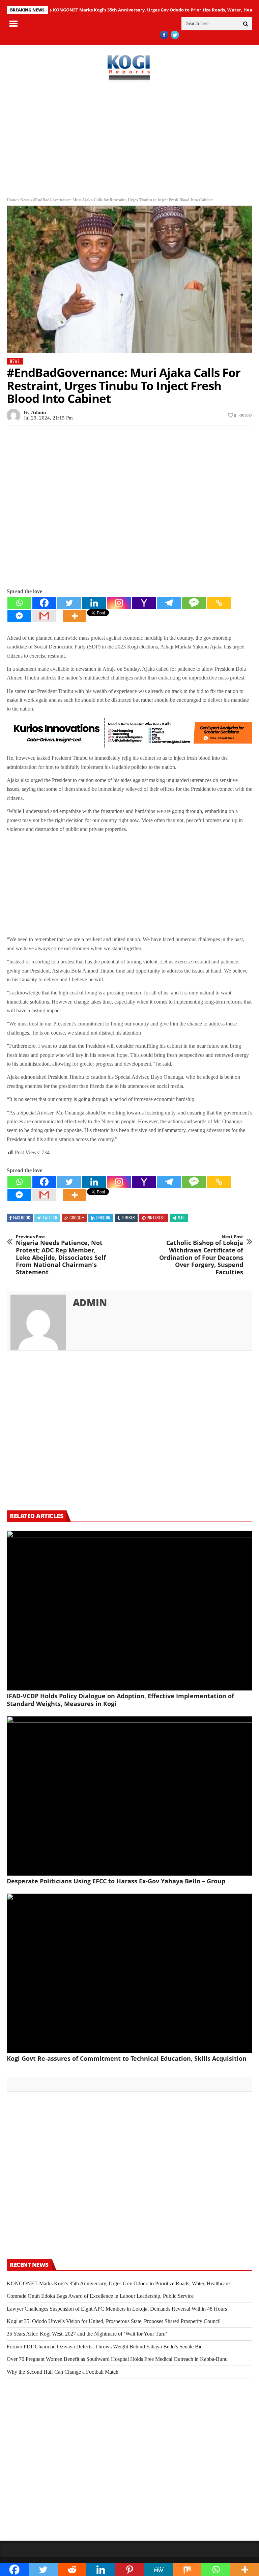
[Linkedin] (94, 603)
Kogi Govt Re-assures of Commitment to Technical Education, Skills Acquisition (127, 2058)
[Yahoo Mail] (144, 603)
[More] (75, 616)
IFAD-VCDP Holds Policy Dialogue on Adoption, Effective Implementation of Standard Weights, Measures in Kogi (120, 1700)
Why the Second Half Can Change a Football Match (63, 2372)
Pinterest (156, 1218)
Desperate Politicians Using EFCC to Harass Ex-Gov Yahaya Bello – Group (116, 1881)
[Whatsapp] (19, 603)
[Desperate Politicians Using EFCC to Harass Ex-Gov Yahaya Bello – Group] (129, 1796)
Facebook (22, 1218)
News (25, 200)
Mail (181, 1218)
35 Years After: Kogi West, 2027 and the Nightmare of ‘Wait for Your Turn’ (87, 2334)
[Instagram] (119, 603)
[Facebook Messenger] (19, 616)
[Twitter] (69, 603)
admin (38, 412)
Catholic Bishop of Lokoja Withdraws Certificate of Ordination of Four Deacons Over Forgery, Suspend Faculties (201, 1255)
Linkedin (103, 1218)
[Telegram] (169, 603)
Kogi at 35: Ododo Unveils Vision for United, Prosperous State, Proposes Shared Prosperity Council (114, 2321)
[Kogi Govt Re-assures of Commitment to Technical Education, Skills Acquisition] (129, 1973)
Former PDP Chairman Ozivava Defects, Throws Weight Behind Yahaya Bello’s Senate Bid (105, 2347)
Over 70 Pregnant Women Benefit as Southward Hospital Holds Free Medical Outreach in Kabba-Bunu (117, 2359)
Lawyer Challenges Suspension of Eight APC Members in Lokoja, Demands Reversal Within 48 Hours (117, 2309)
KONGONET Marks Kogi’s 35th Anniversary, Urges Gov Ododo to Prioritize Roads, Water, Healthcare (118, 2283)
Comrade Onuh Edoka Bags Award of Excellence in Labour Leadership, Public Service (100, 2296)
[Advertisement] (129, 140)
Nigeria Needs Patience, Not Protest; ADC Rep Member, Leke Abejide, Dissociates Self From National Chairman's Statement (61, 1255)
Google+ (77, 1218)
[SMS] (194, 603)
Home (12, 200)
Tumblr (128, 1218)
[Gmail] (44, 616)
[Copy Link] (219, 603)
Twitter (50, 1218)
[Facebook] (44, 603)
